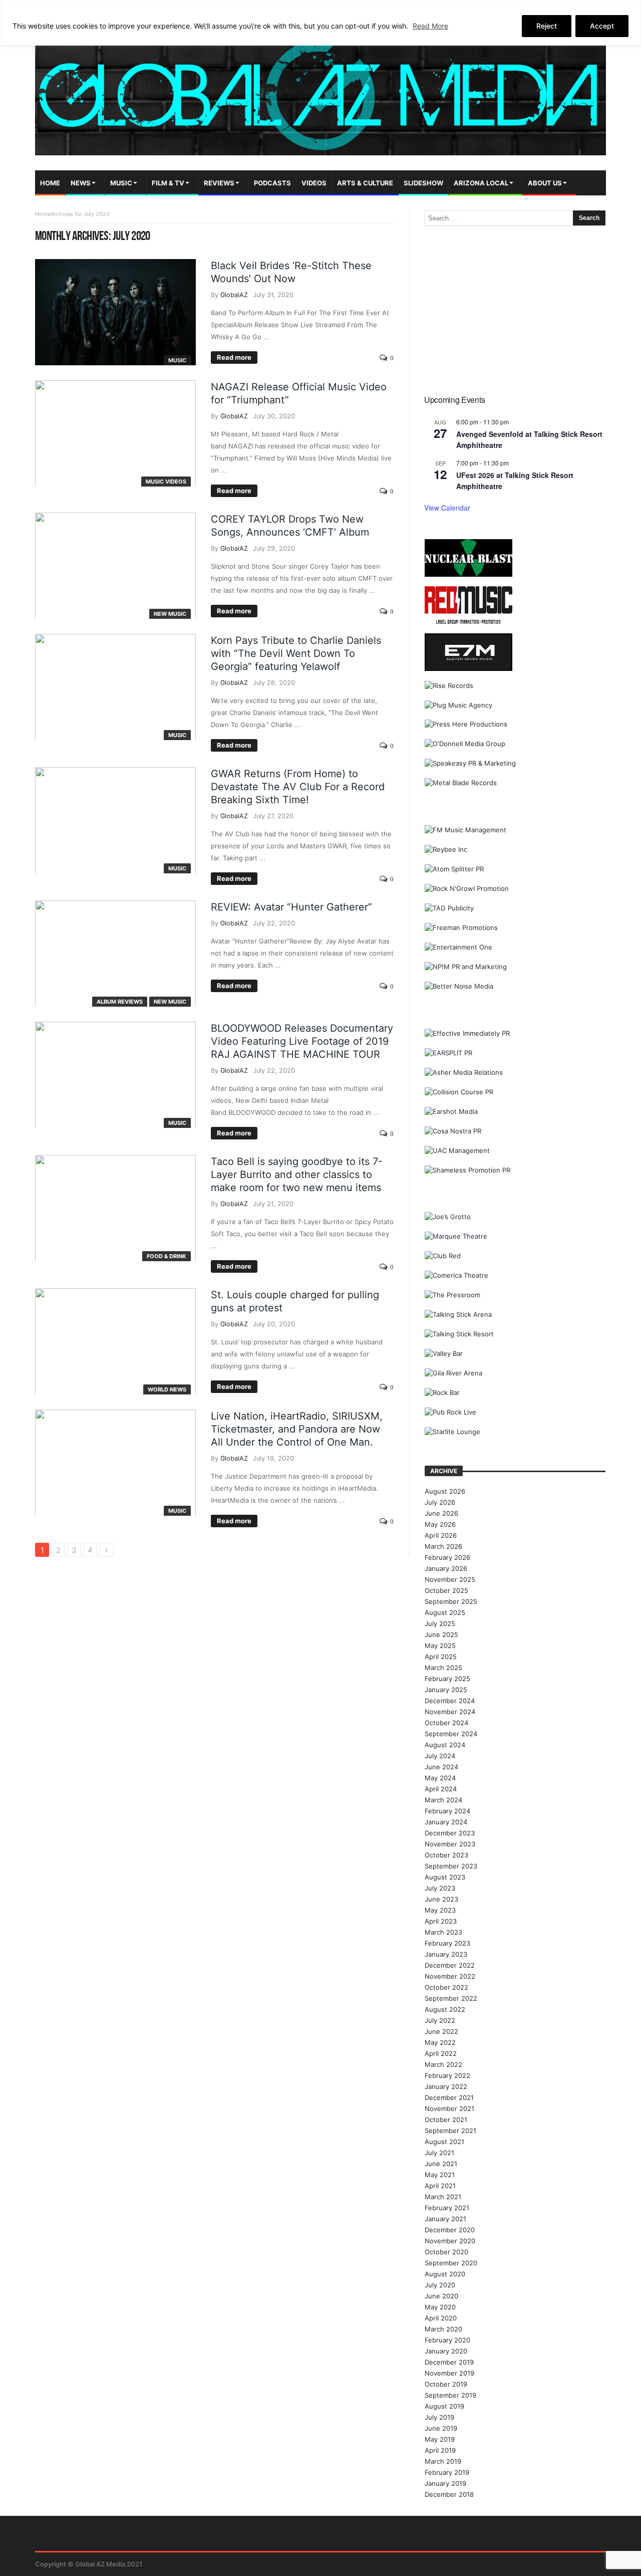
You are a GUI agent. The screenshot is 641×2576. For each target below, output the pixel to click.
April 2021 (440, 2186)
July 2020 (440, 2285)
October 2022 (446, 1987)
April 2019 (440, 2450)
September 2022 (451, 1998)
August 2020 (445, 2274)
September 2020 (451, 2263)
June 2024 (441, 1767)
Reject (547, 26)
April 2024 (441, 1789)
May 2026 (440, 1524)
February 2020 (447, 2340)
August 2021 (444, 2142)
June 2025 (441, 1634)
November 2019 (449, 2373)
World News (167, 1389)
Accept (602, 26)
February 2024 (447, 1811)
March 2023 (443, 1932)
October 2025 (446, 1590)
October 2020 (446, 2252)
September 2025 (451, 1601)
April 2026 (441, 1535)
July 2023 (440, 1888)
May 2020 (440, 2307)
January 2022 (446, 2086)
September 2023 (451, 1866)
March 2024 (443, 1800)
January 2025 (446, 1690)
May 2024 (440, 1778)
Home (43, 214)
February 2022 (447, 2075)
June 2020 (441, 2296)
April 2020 (441, 2318)
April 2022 (441, 2053)
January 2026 (446, 1568)
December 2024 (450, 1701)
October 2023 (446, 1855)
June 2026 (441, 1513)
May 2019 (440, 2439)
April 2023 (441, 1921)
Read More (430, 26)
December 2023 (450, 1833)
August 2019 (444, 2406)
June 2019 (441, 2428)
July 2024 (440, 1756)
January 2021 (445, 2219)
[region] (320, 23)
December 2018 (449, 2494)
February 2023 (447, 1943)
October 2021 (446, 2120)
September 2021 (450, 2131)
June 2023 (441, 1899)
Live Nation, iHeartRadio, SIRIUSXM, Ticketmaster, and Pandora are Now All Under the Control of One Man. (297, 1429)
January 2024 (446, 1822)
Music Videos (166, 482)
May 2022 (440, 2042)
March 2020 (443, 2329)
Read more (234, 357)
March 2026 (443, 1546)
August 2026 (445, 1491)
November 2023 (450, 1844)
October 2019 (446, 2384)
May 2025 (440, 1646)
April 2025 (441, 1657)
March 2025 (443, 1668)
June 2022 (441, 2031)
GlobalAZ (234, 295)
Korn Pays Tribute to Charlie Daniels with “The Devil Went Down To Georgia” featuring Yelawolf (296, 653)
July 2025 (440, 1623)
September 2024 (451, 1734)
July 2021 (439, 2153)
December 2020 (450, 2230)
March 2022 (443, 2064)
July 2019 (439, 2417)
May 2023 (440, 1910)
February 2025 (447, 1679)
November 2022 (450, 1976)
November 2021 (449, 2109)
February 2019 (447, 2472)
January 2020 (446, 2351)
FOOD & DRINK (167, 1256)
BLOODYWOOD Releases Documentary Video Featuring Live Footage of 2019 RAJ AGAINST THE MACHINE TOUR (302, 1041)
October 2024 (446, 1723)
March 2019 (443, 2461)
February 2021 (447, 2208)
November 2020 (450, 2241)
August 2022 (445, 2009)
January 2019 (445, 2483)
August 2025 (445, 1612)
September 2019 (450, 2395)
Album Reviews (120, 1002)
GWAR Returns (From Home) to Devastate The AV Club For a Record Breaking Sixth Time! (298, 787)
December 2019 (449, 2362)
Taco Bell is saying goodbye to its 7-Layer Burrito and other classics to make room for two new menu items (297, 1175)
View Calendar (447, 508)
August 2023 (445, 1877)
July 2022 (440, 2020)
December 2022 (450, 1965)
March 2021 (443, 2197)
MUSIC (177, 360)
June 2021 (441, 2164)
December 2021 (449, 2097)
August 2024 (445, 1745)
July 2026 (440, 1502)
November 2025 (450, 1579)
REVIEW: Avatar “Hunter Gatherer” (291, 907)
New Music (170, 614)
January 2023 (446, 1954)
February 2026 (447, 1557)
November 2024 (450, 1712)
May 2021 (440, 2175)
